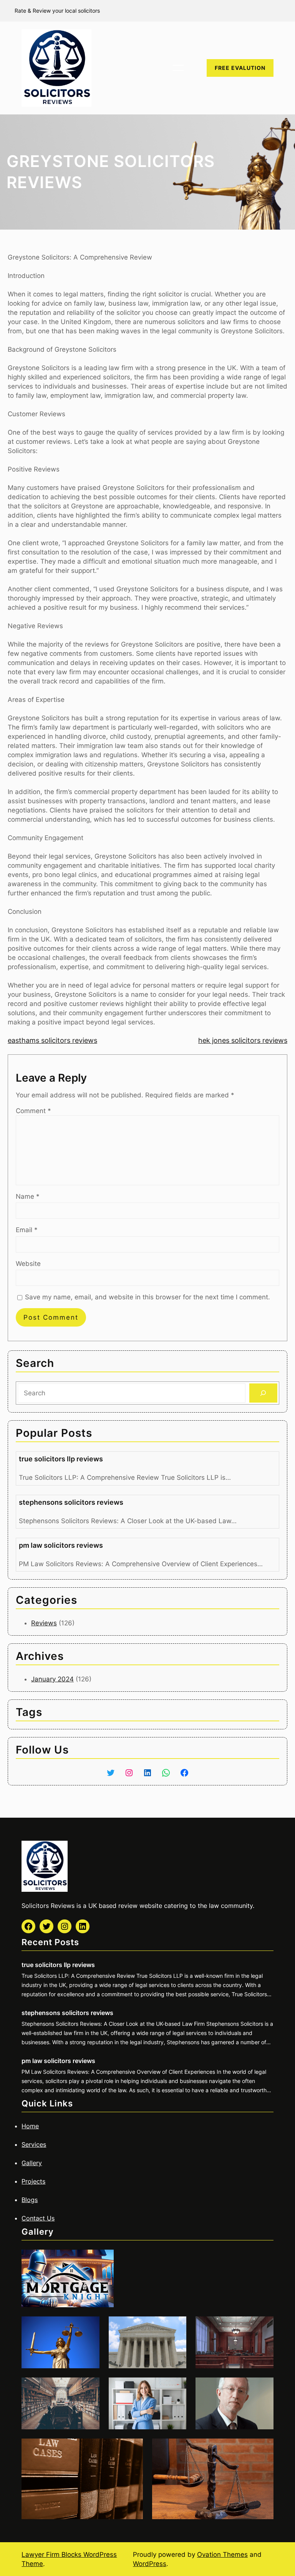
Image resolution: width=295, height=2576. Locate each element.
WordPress (150, 2564)
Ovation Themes (222, 2554)
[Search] (263, 1393)
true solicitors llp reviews (61, 1459)
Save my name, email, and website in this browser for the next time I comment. (147, 1297)
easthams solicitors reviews (52, 1040)
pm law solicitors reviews (61, 1545)
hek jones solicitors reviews (243, 1040)
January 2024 (52, 1679)
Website (28, 1264)
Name (28, 1196)
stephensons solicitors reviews (71, 1502)
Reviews (44, 1623)
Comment (33, 1111)
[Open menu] (178, 68)
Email (27, 1230)
